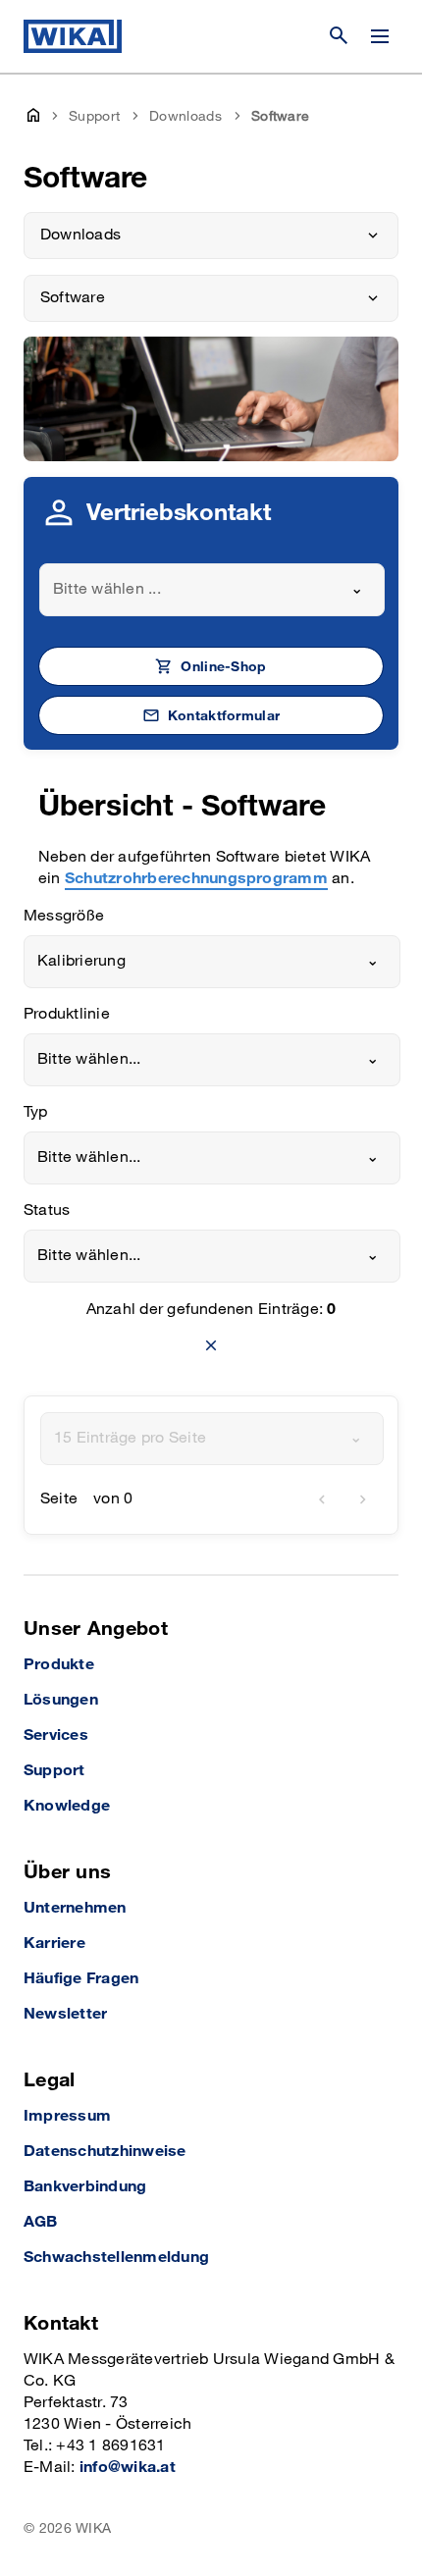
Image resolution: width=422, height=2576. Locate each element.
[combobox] (212, 590)
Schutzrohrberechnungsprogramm (196, 879)
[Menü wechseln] (380, 36)
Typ (36, 1112)
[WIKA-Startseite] (73, 36)
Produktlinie (67, 1014)
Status (47, 1210)
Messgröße (64, 916)
